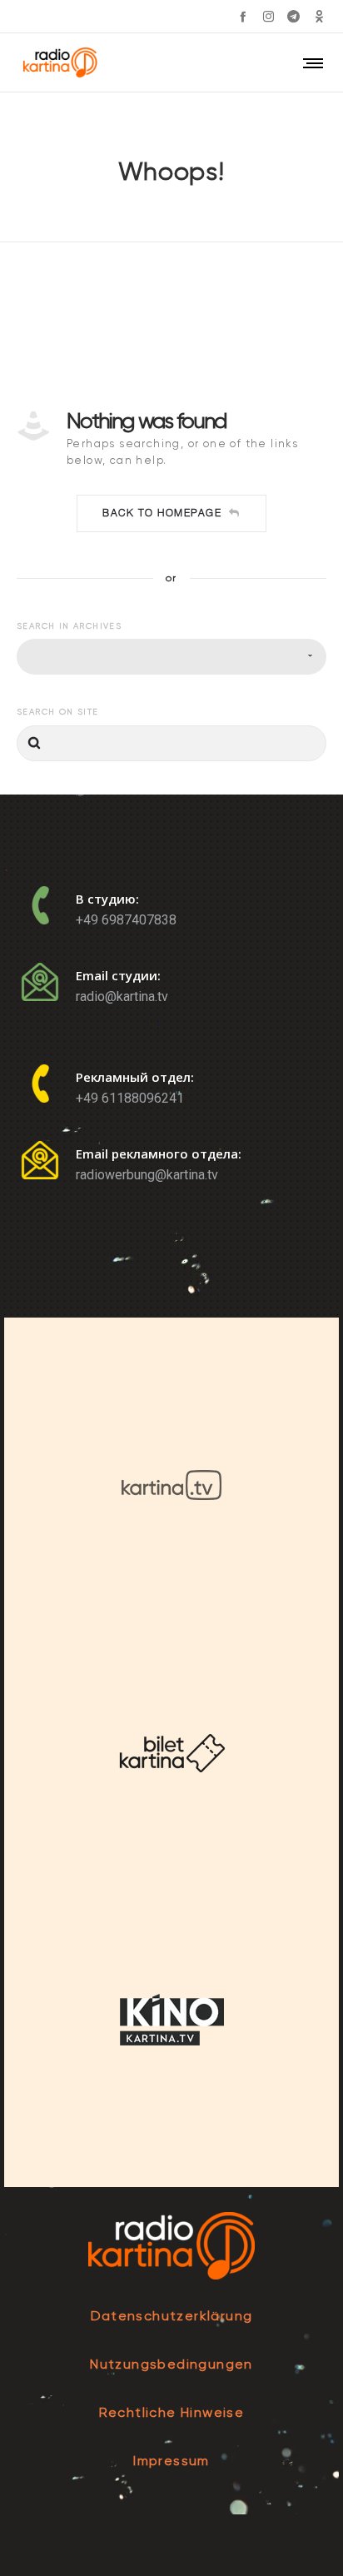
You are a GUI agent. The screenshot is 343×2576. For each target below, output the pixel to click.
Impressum (171, 2461)
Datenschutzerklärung (172, 2316)
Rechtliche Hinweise (172, 2412)
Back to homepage (162, 513)
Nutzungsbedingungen (171, 2364)
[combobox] (171, 657)
